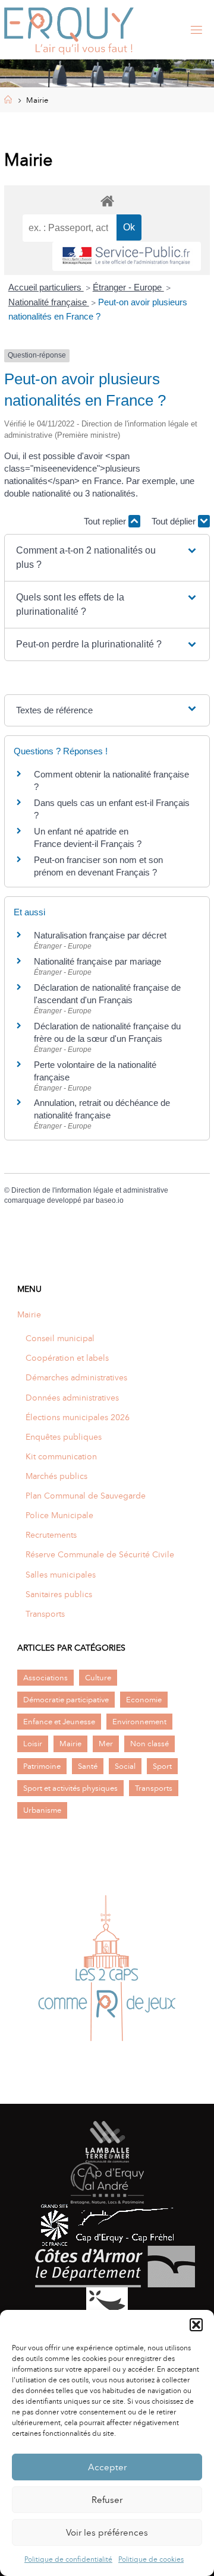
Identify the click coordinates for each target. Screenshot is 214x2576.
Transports (45, 1614)
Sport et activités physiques (70, 1788)
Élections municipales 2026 (78, 1417)
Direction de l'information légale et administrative (90, 1190)
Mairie (29, 1314)
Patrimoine (42, 1766)
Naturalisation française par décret (100, 935)
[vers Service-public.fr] (127, 256)
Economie (144, 1700)
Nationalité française (49, 302)
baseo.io (110, 1200)
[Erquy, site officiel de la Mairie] (69, 30)
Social (125, 1766)
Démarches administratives (76, 1377)
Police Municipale (59, 1515)
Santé (88, 1766)
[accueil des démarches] (107, 200)
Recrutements (51, 1535)
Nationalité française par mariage (97, 961)
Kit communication (61, 1456)
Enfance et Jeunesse (59, 1722)
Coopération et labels (67, 1358)
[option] (107, 1971)
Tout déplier (175, 521)
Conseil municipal (60, 1338)
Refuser (107, 2500)
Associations (45, 1678)
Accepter (107, 2467)
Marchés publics (56, 1476)
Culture (98, 1678)
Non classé (150, 1744)
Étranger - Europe (128, 287)
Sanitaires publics (59, 1594)
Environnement (139, 1722)
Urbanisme (42, 1810)
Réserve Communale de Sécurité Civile (100, 1554)
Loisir (33, 1744)
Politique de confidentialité (68, 2559)
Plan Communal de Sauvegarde (86, 1496)
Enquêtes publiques (64, 1437)
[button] (196, 2325)
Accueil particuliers (46, 287)
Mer (106, 1744)
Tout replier (106, 521)
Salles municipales (61, 1575)
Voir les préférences (107, 2533)
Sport (162, 1766)
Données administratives (72, 1398)
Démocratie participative (66, 1700)
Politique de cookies (151, 2559)
